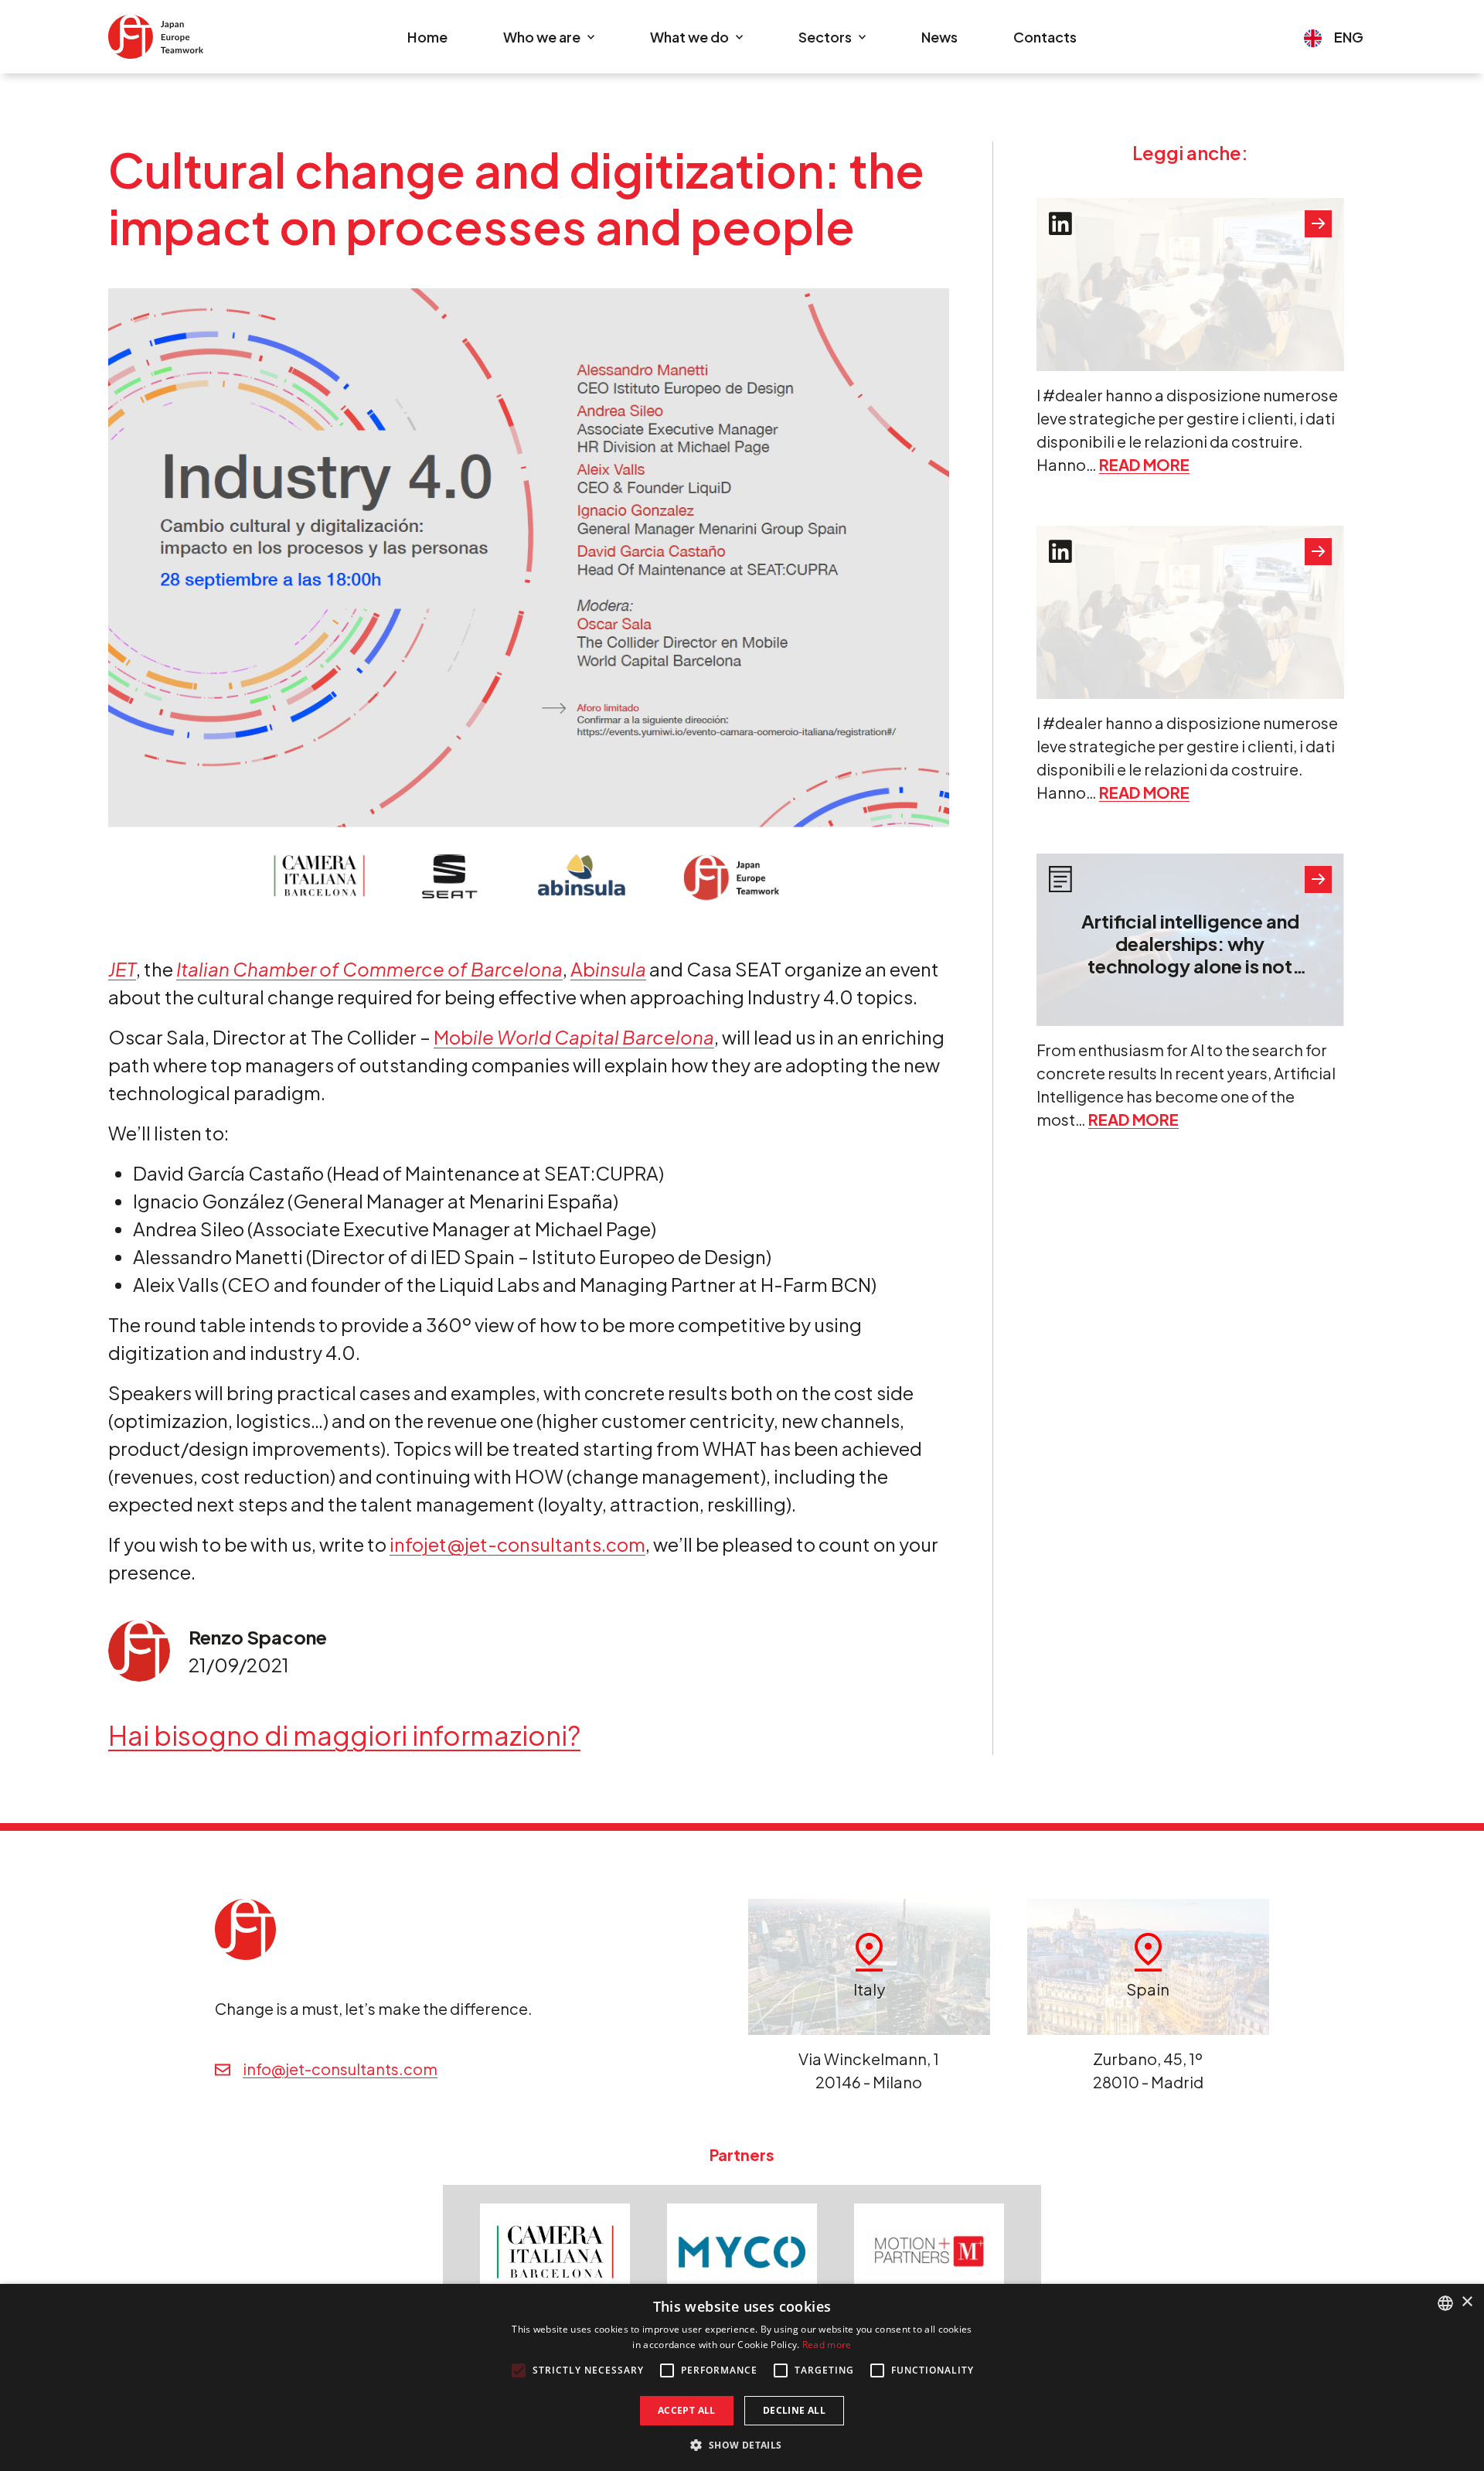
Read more (1144, 464)
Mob (574, 1037)
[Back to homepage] (156, 37)
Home (427, 37)
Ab (608, 969)
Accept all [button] (687, 2410)
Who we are (542, 37)
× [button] (1467, 2302)
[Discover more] (1318, 224)
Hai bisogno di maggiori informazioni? (344, 1735)
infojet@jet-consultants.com (517, 1544)
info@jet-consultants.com (340, 2069)
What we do (689, 37)
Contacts (1045, 37)
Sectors (825, 37)
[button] (742, 2445)
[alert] (742, 2377)
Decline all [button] (794, 2410)
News (939, 37)
